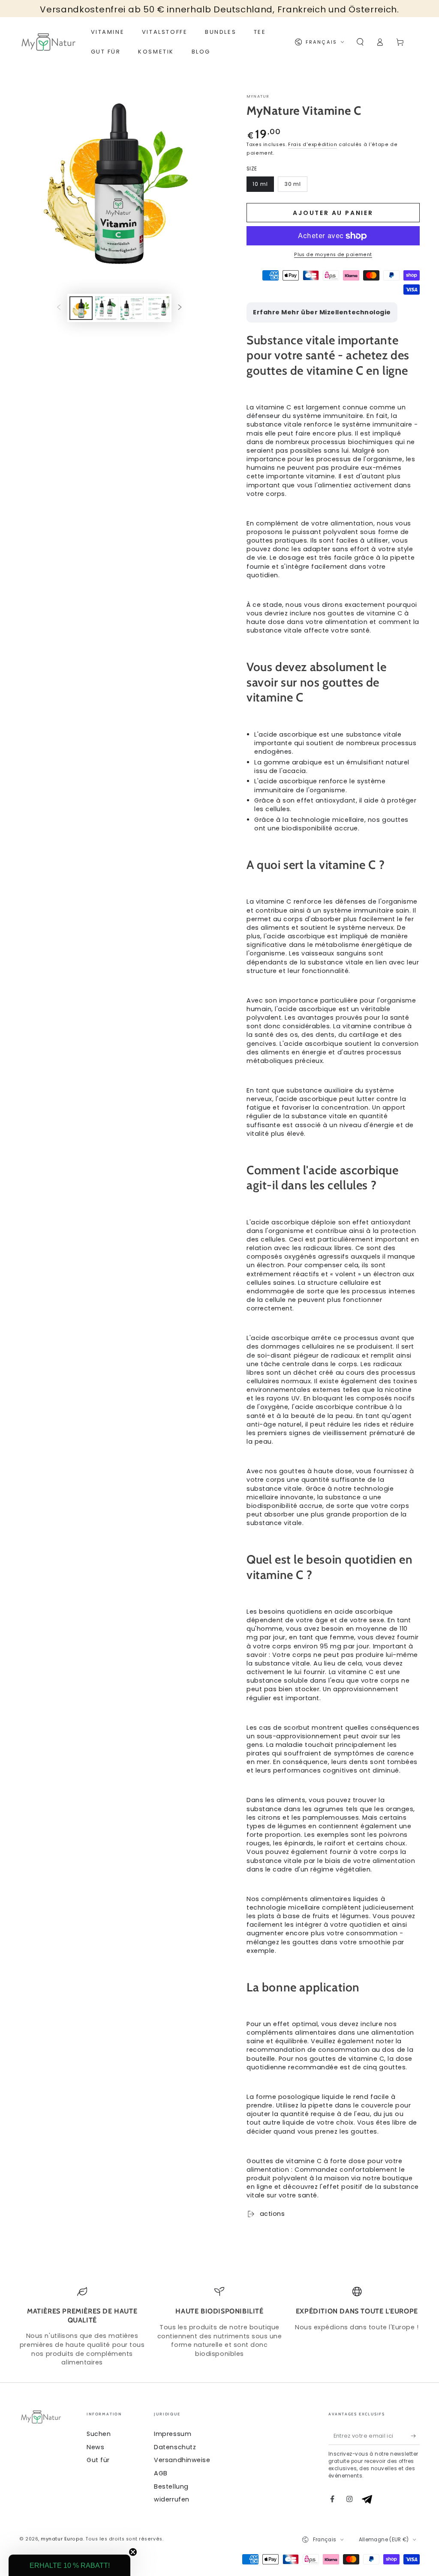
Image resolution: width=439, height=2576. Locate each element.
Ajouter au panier (333, 213)
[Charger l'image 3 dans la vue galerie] (132, 308)
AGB (161, 2473)
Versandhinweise (182, 2460)
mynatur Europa (62, 2539)
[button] (360, 42)
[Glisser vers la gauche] (59, 308)
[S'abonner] (415, 2436)
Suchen (99, 2434)
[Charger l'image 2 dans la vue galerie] (107, 308)
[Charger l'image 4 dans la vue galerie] (158, 308)
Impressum (173, 2434)
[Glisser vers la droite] (180, 308)
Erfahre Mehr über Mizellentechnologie (322, 312)
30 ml (293, 184)
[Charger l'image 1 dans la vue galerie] (81, 308)
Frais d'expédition (313, 145)
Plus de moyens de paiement (333, 255)
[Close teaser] (133, 2552)
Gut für (98, 2460)
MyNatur (258, 96)
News (95, 2447)
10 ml (260, 184)
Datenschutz (175, 2447)
